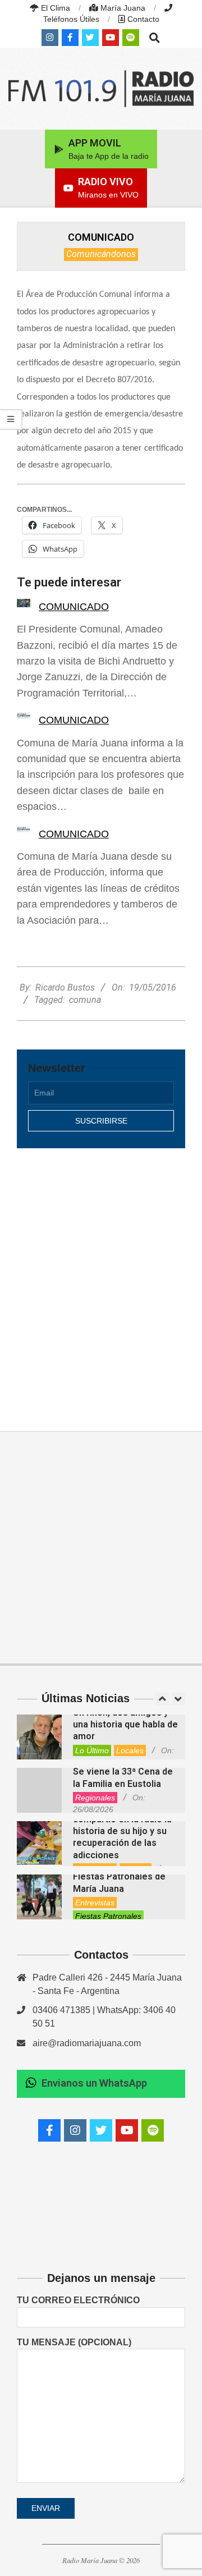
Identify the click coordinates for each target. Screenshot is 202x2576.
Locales (130, 1750)
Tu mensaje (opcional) (74, 2342)
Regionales (95, 1798)
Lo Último (92, 1750)
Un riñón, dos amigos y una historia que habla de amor (125, 1725)
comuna (85, 1000)
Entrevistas (95, 1903)
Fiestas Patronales (108, 1916)
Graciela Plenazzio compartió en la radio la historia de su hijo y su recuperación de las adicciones (122, 1831)
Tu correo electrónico (78, 2300)
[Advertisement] (101, 1277)
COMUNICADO (74, 607)
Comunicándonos (101, 254)
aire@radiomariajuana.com (87, 2043)
